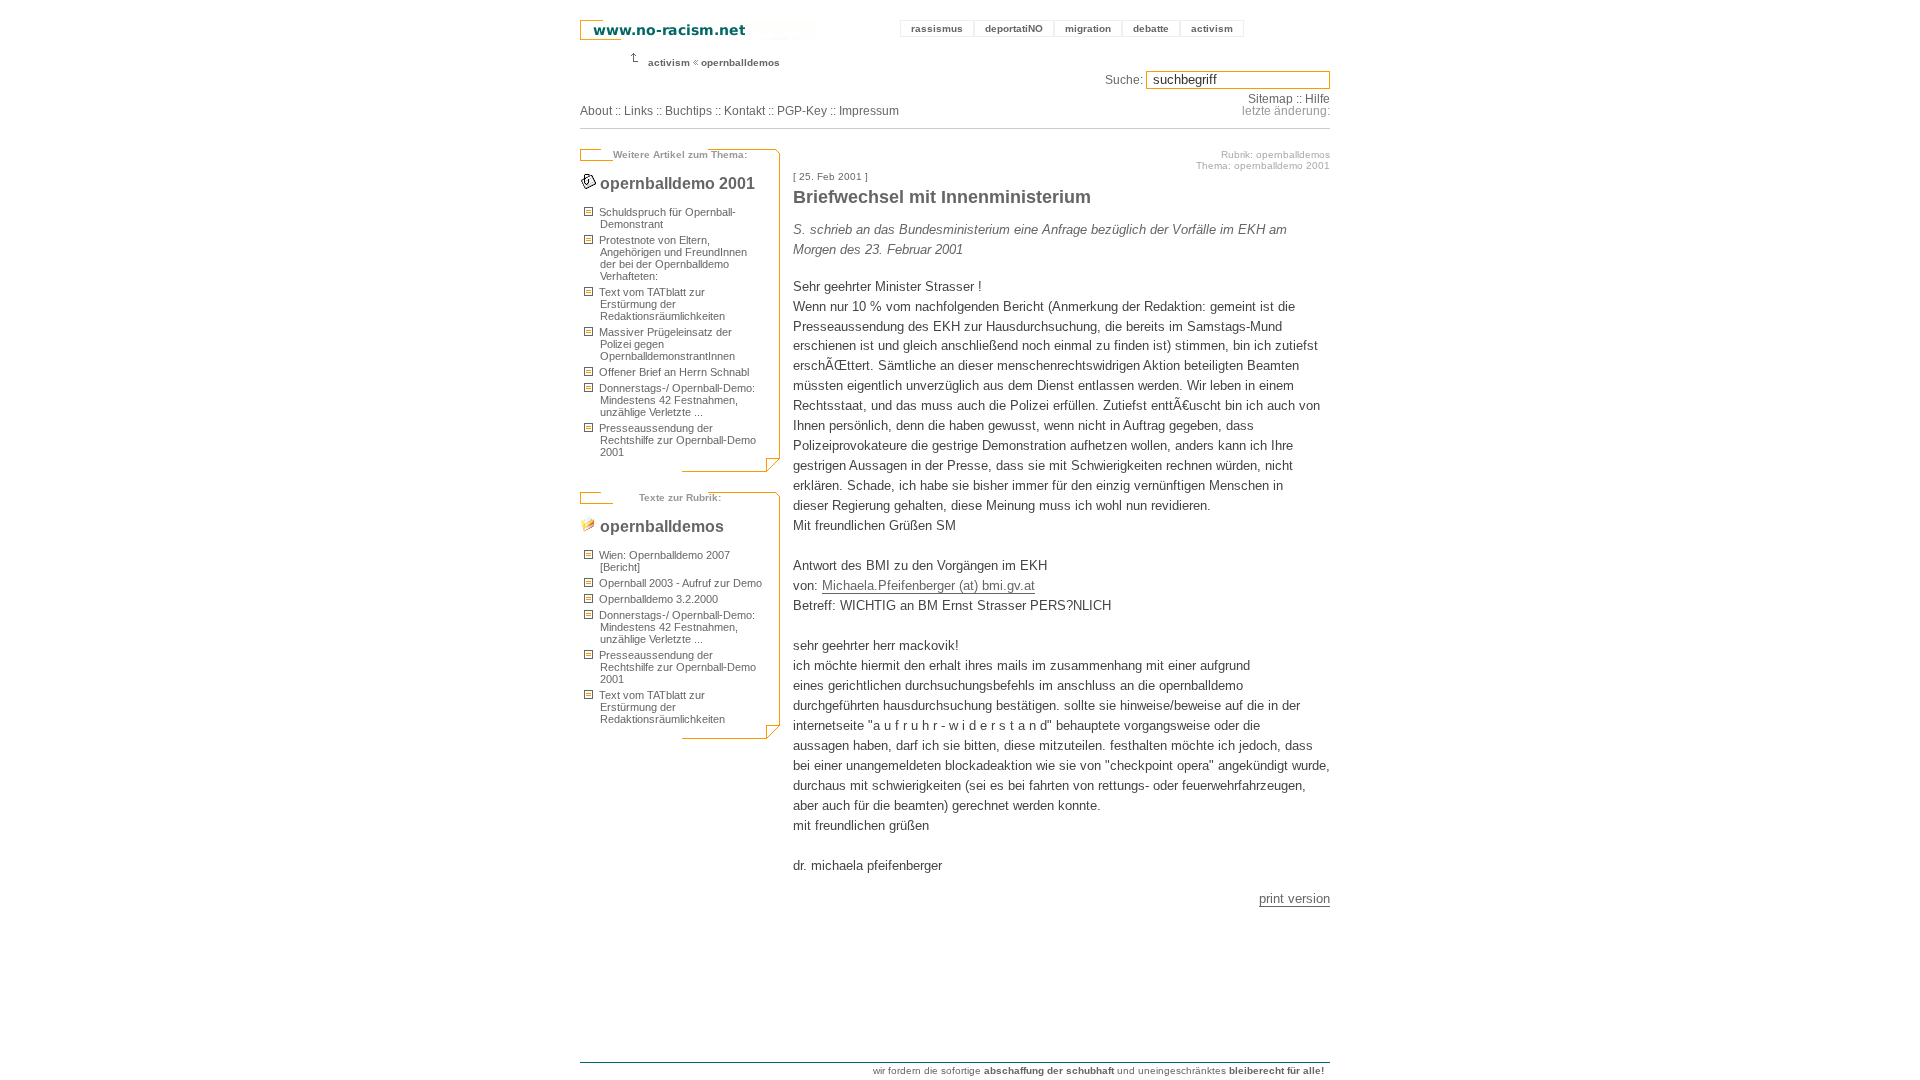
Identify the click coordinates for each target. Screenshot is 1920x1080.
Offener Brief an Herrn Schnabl (672, 372)
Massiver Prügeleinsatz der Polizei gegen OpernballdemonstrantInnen (665, 344)
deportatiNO (1014, 28)
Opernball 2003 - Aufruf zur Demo (679, 583)
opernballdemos (740, 62)
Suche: (1124, 80)
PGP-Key (802, 111)
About (596, 111)
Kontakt (744, 111)
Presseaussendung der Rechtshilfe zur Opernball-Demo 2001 (676, 440)
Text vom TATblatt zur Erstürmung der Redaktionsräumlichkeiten (660, 304)
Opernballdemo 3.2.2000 (657, 599)
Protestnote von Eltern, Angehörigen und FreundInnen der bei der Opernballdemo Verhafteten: (671, 258)
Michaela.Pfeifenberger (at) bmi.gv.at (928, 585)
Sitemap (1270, 99)
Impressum (869, 111)
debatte (1151, 28)
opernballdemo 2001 (675, 183)
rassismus (937, 28)
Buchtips (688, 111)
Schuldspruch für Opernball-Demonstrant (666, 218)
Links (638, 111)
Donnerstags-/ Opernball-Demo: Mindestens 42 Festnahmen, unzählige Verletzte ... (675, 400)
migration (1088, 28)
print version (1294, 898)
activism (1212, 28)
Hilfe (1317, 99)
